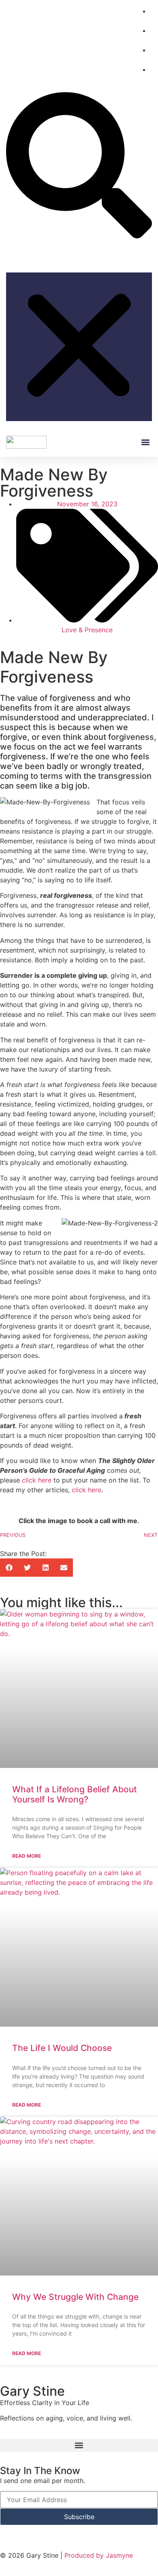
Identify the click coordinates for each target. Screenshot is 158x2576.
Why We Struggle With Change (75, 2297)
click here (37, 1480)
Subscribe (79, 2517)
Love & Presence (87, 630)
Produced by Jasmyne (99, 2555)
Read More (27, 1856)
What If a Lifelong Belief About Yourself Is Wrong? (75, 1794)
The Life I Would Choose (62, 2048)
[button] (79, 166)
